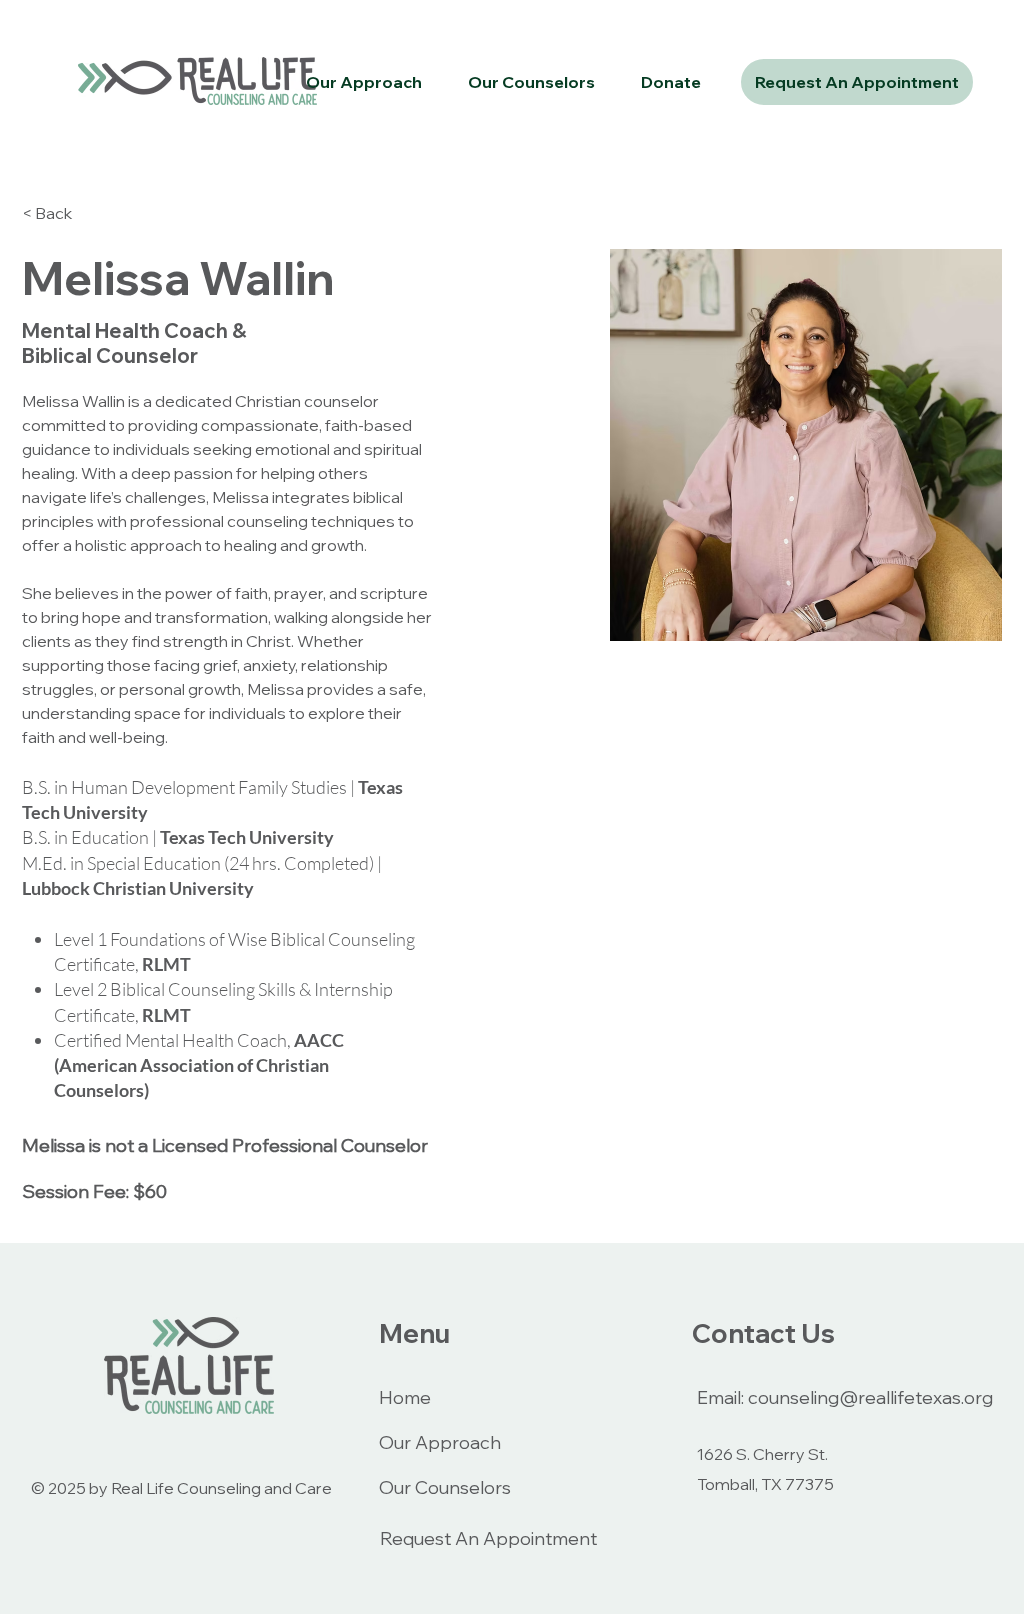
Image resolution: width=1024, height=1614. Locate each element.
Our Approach (440, 1442)
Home (405, 1397)
